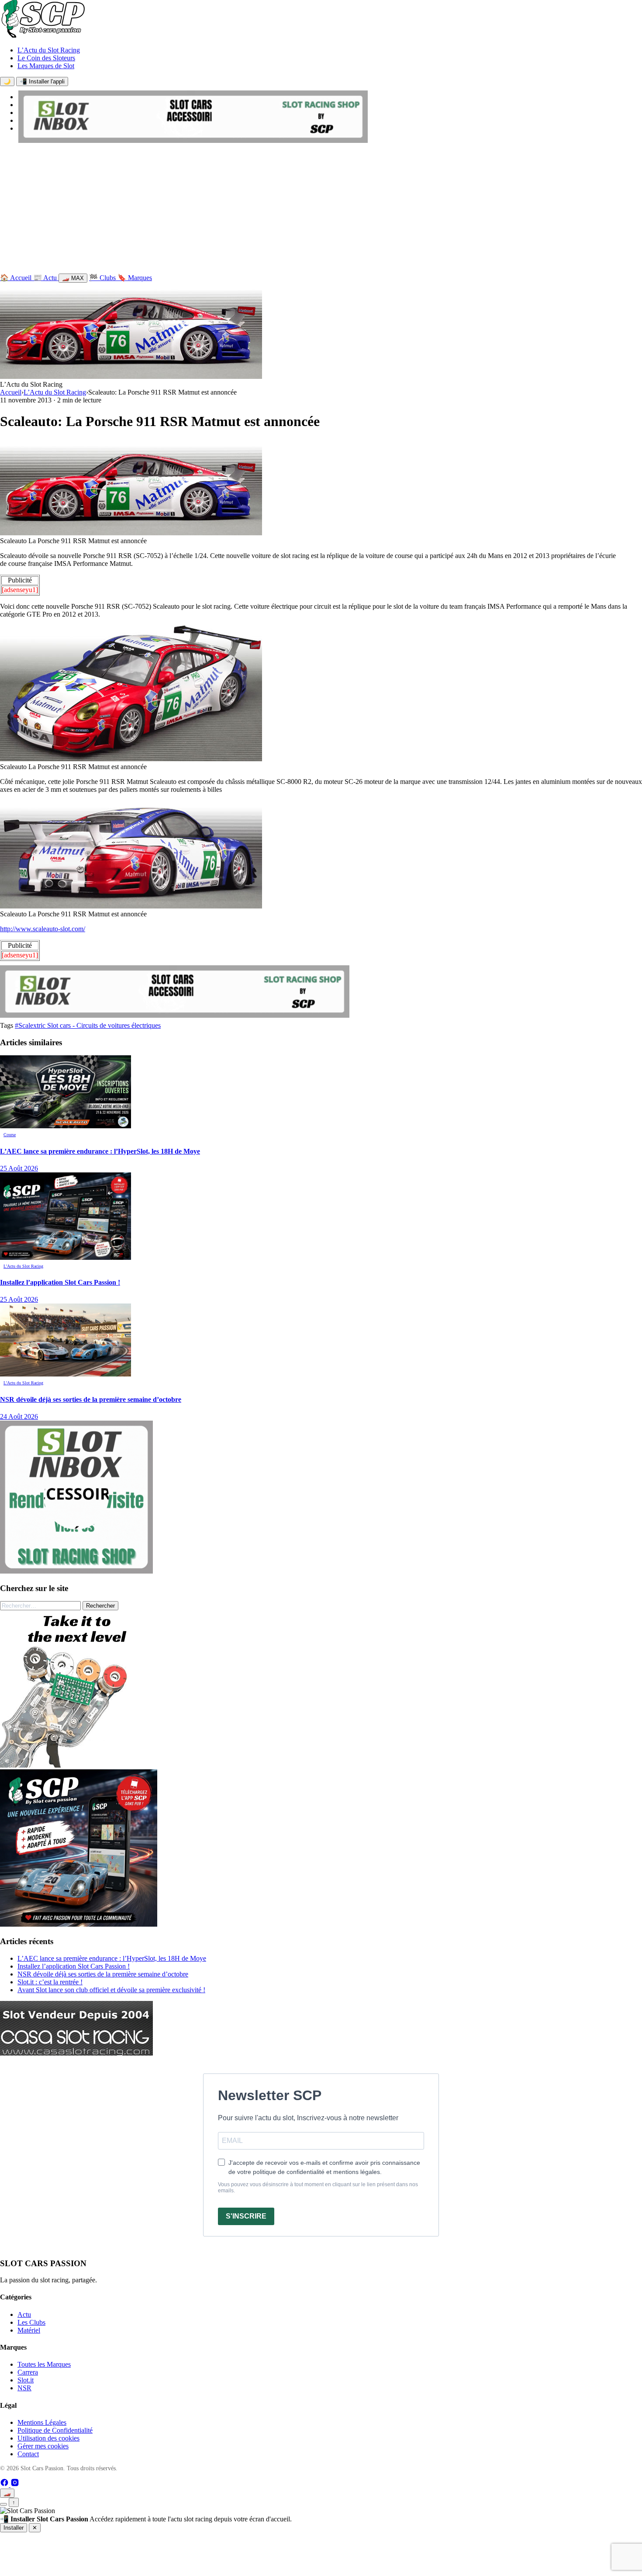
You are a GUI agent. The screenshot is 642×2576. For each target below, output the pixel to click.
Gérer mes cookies (43, 2446)
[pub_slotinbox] (76, 1571)
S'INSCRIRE (246, 2216)
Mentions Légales (42, 2422)
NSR (24, 2388)
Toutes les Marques (44, 2364)
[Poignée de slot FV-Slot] (79, 1765)
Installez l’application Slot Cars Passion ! (74, 1966)
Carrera (28, 2372)
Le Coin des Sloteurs (46, 58)
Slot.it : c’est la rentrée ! (50, 1982)
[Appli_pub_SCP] (79, 1924)
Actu (24, 2314)
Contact (28, 2454)
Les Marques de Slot (46, 66)
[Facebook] (5, 2484)
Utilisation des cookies (48, 2438)
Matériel (29, 2330)
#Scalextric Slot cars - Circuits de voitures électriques (88, 1025)
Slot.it (26, 2380)
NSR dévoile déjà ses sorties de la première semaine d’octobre (103, 1974)
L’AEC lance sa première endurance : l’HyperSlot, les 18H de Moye (112, 1958)
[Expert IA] (3, 2504)
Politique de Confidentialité (55, 2430)
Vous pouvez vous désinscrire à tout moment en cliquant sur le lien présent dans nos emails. (318, 2188)
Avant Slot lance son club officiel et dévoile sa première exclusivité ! (111, 1990)
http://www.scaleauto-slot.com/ (43, 929)
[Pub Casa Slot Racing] (76, 2053)
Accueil (11, 392)
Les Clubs (31, 2322)
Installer (14, 2528)
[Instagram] (15, 2484)
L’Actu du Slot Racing (49, 50)
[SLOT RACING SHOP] (193, 140)
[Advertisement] (321, 210)
